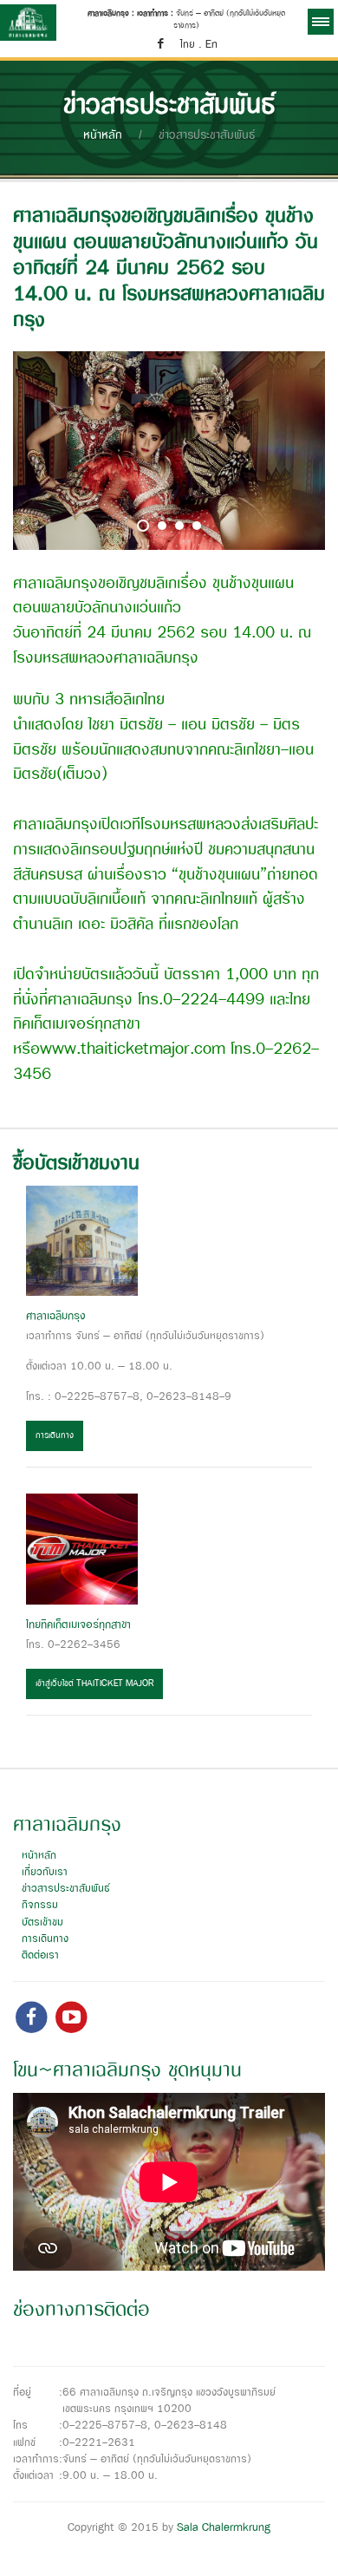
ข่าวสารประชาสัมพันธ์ (66, 1889)
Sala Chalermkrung (224, 2528)
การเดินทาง (55, 1436)
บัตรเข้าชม (42, 1922)
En (211, 45)
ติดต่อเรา (40, 1955)
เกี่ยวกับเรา (45, 1872)
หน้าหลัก (103, 135)
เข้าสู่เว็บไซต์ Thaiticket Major (94, 1684)
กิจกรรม (40, 1905)
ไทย (188, 45)
